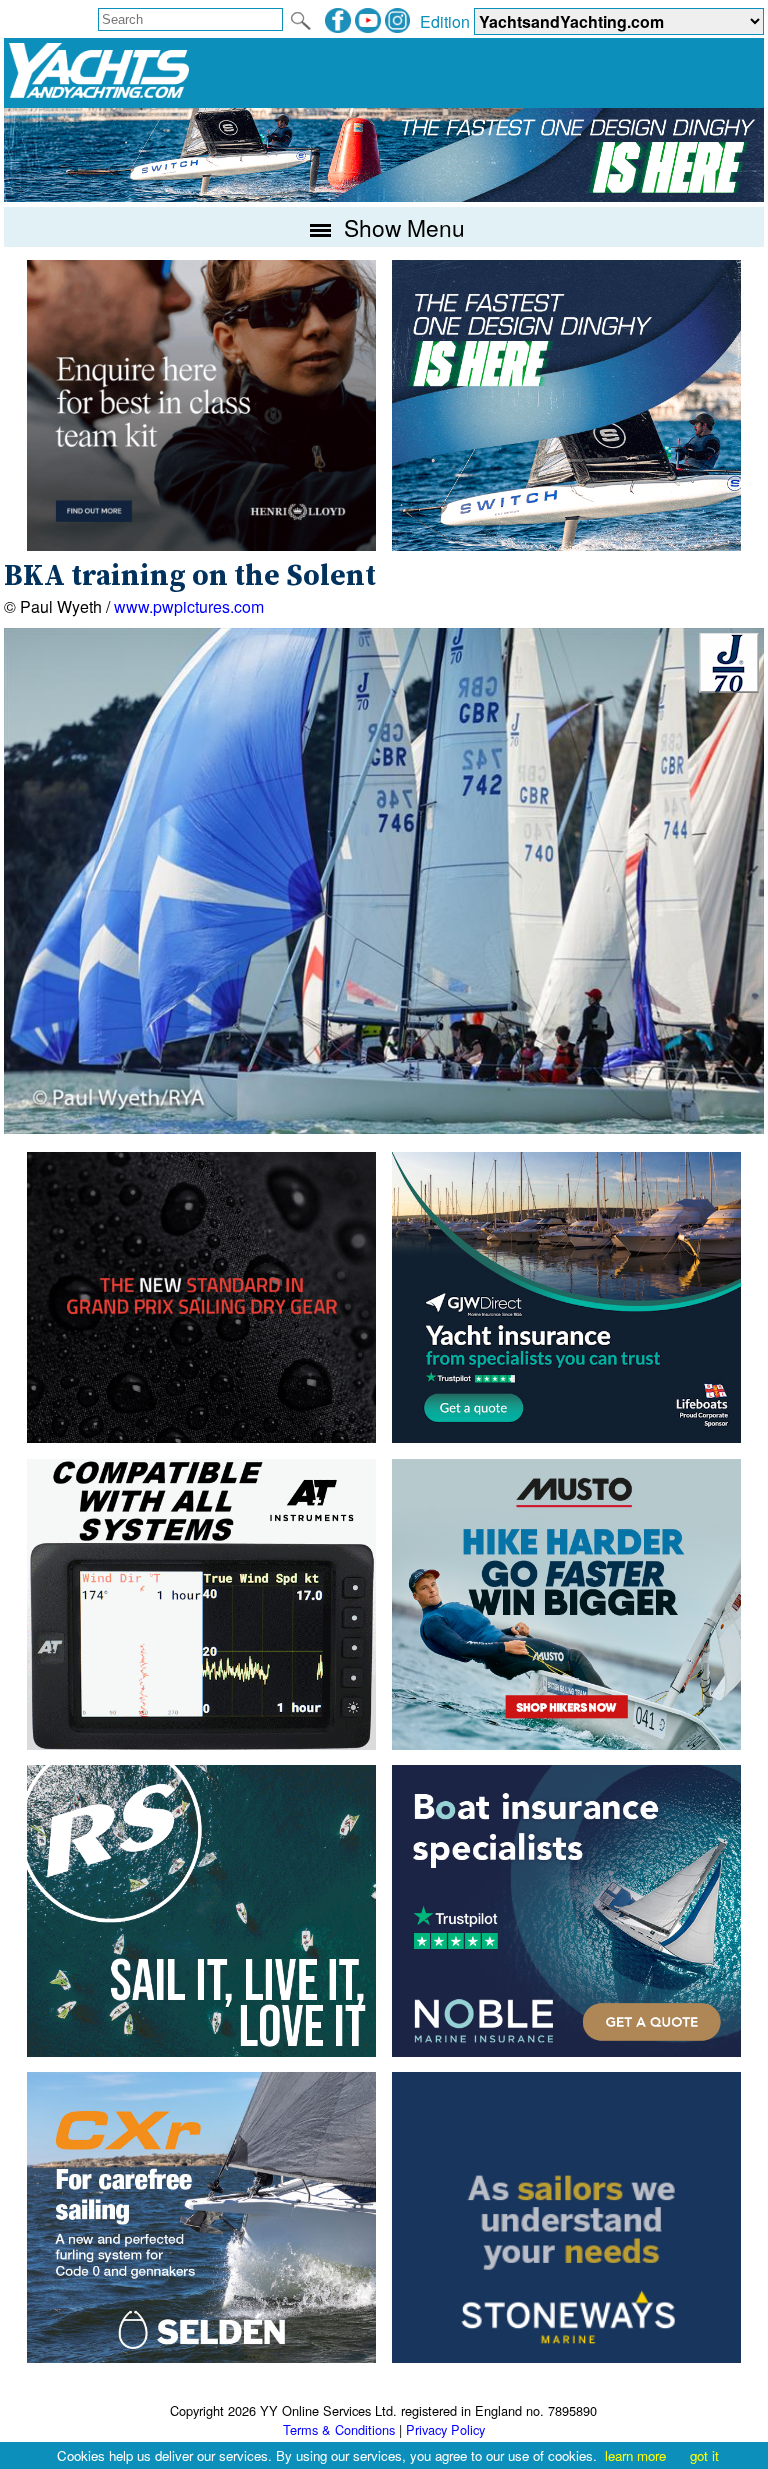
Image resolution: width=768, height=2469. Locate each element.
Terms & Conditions (339, 2429)
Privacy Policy (445, 2429)
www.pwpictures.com (189, 606)
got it (704, 2455)
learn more (635, 2455)
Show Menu (401, 227)
